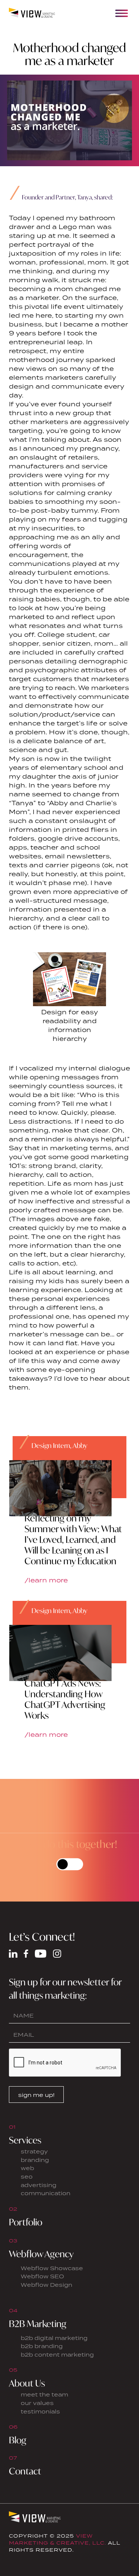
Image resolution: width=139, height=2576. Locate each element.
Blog (18, 2440)
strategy (34, 2151)
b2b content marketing (57, 2355)
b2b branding (42, 2346)
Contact (25, 2471)
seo (27, 2177)
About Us (27, 2383)
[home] (33, 13)
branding (35, 2160)
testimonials (40, 2411)
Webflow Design (47, 2285)
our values (37, 2403)
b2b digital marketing (54, 2338)
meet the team (44, 2394)
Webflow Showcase (52, 2268)
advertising (39, 2185)
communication (46, 2193)
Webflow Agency (41, 2254)
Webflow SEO (42, 2276)
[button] (122, 13)
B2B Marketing (38, 2324)
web (27, 2168)
